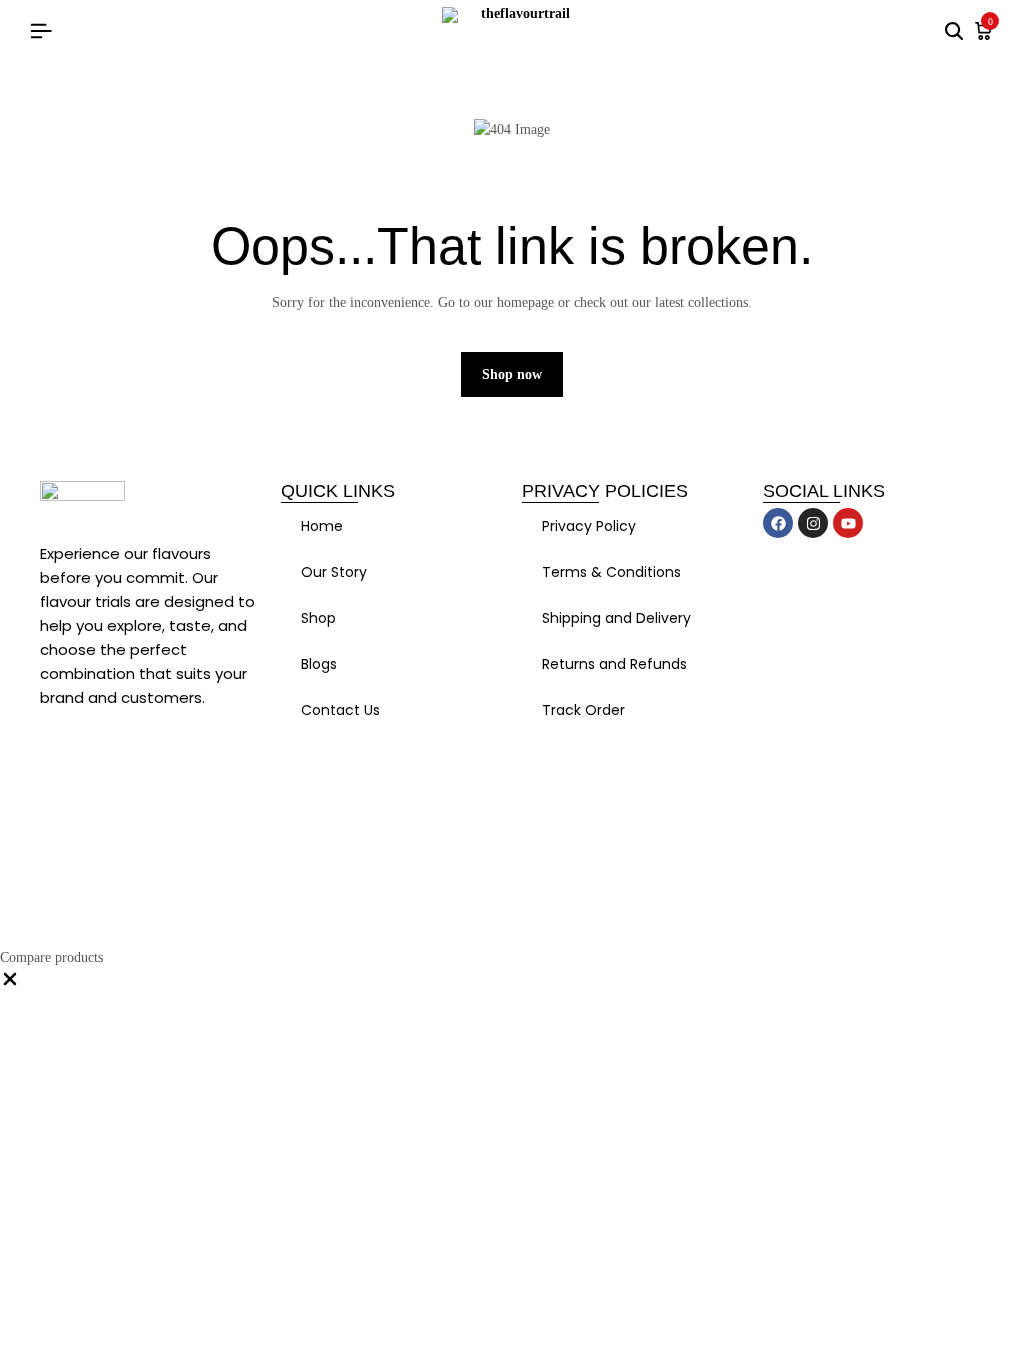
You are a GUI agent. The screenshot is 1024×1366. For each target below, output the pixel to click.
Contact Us (340, 710)
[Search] (954, 32)
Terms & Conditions (611, 572)
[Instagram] (813, 523)
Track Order (583, 710)
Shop (318, 618)
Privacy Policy (589, 526)
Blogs (319, 664)
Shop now (512, 374)
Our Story (334, 572)
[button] (10, 984)
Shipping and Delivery (616, 618)
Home (322, 526)
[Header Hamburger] (41, 31)
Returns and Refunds (614, 664)
